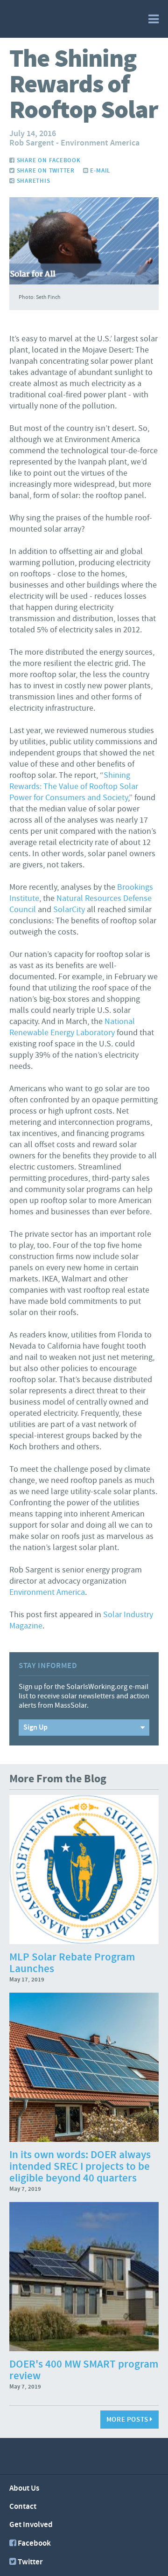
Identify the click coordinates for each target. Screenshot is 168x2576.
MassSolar (50, 18)
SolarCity (69, 910)
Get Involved (31, 2525)
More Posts (128, 2420)
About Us (24, 2488)
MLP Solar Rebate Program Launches (72, 1963)
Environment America (47, 1592)
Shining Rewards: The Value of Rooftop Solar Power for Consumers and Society (74, 786)
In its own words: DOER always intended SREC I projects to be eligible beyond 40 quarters (80, 2167)
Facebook (34, 2543)
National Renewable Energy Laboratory (72, 1027)
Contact (23, 2507)
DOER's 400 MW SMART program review (84, 2370)
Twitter (30, 2562)
